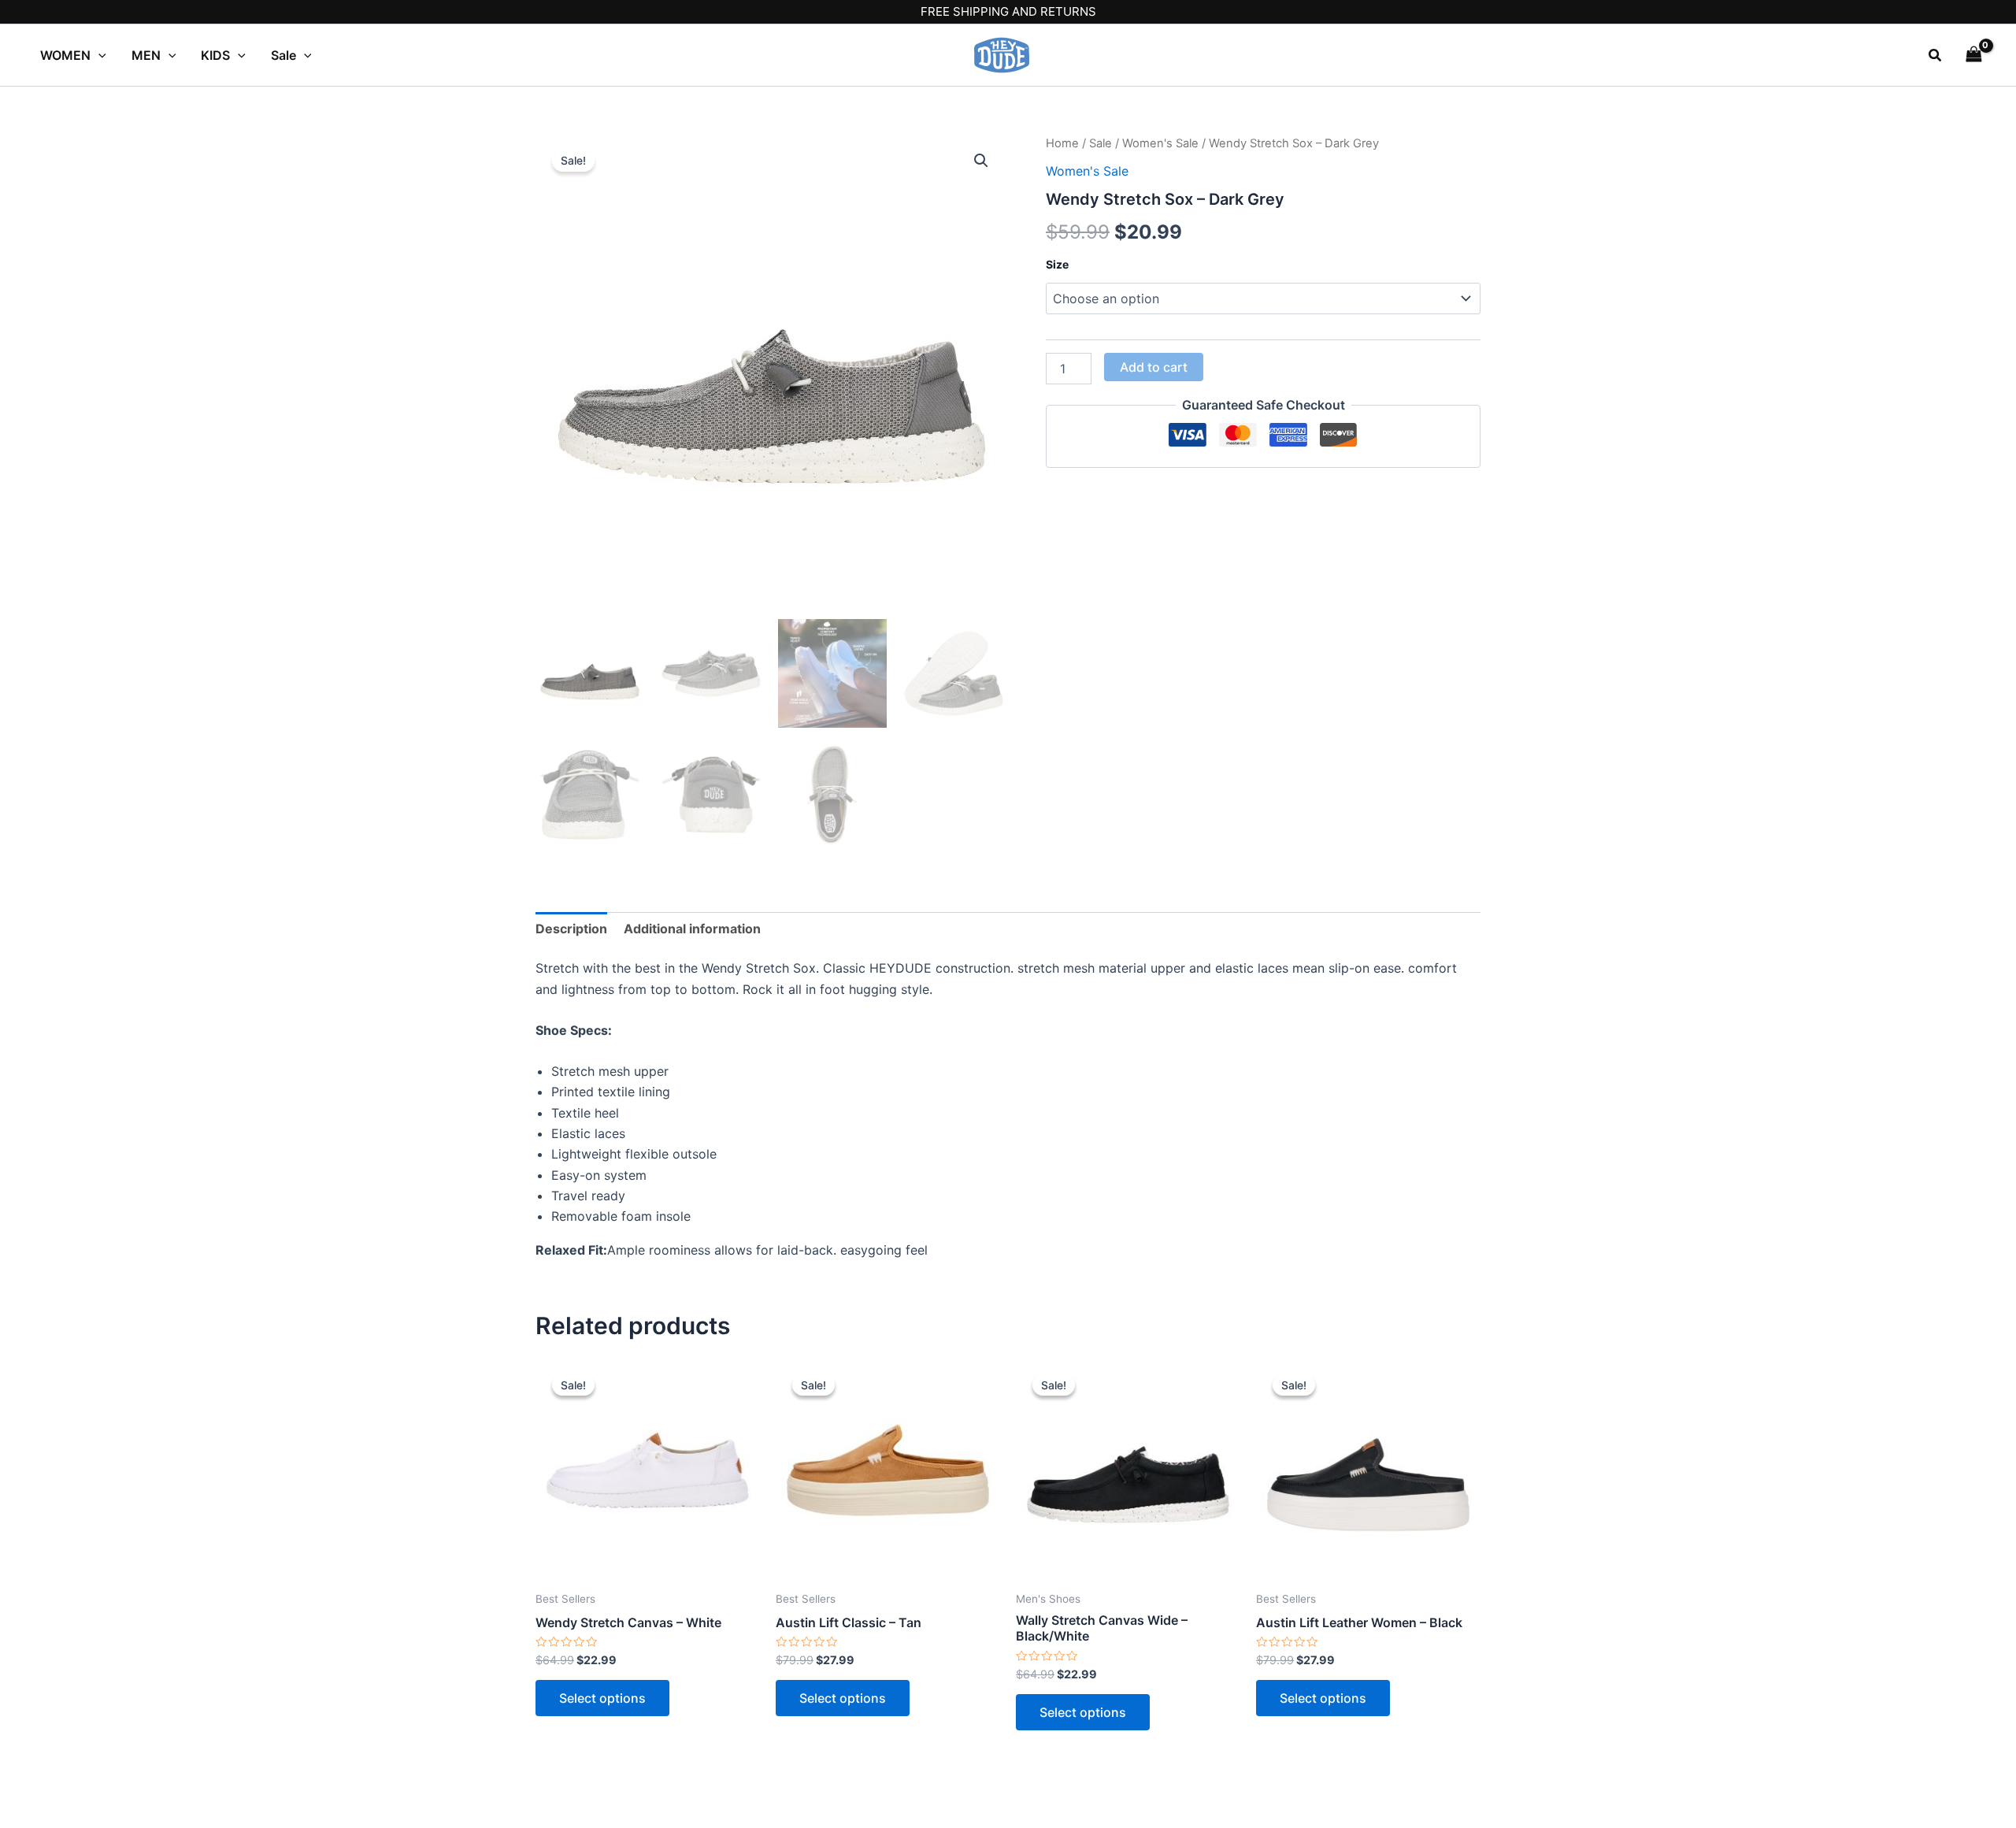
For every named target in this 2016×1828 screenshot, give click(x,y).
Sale (283, 55)
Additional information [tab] (692, 929)
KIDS (215, 55)
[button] (1936, 56)
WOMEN (65, 55)
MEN (146, 55)
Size (1057, 264)
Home (1062, 143)
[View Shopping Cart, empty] (1973, 55)
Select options (602, 1698)
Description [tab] (571, 929)
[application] (98, 55)
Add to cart (1154, 367)
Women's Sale (1160, 143)
